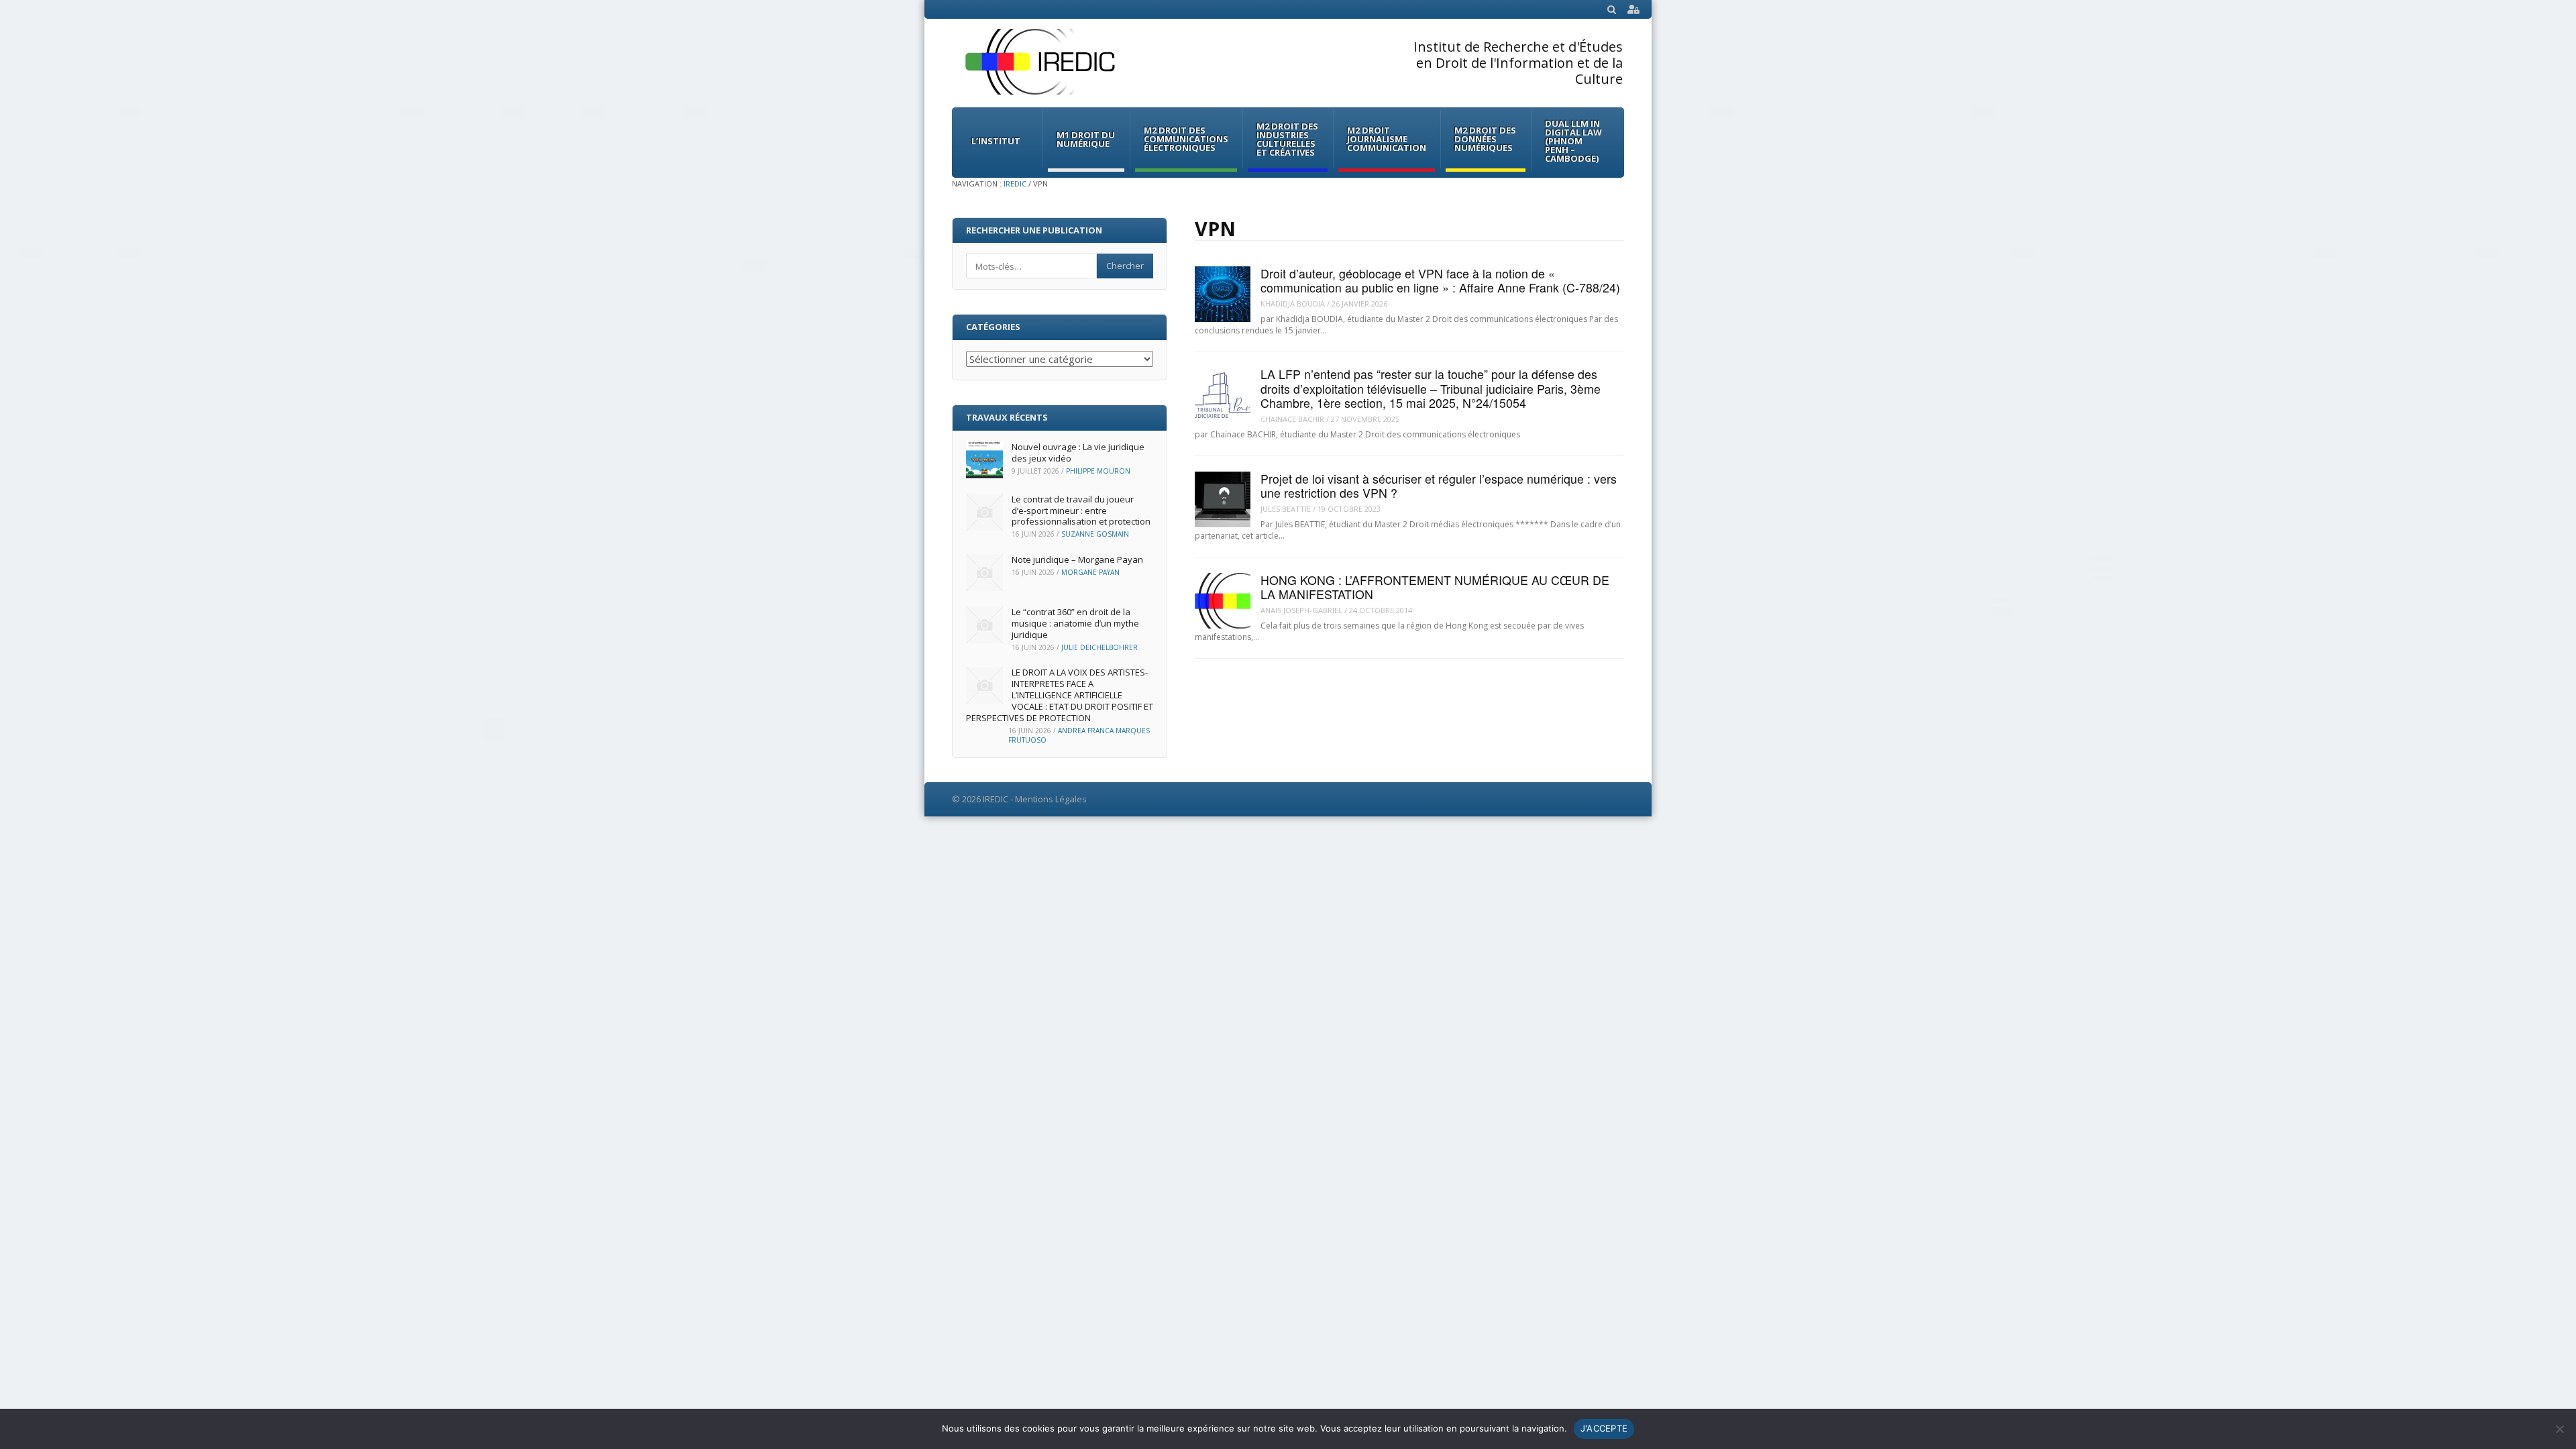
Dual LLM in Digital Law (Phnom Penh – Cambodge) (1573, 141)
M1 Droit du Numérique (1086, 139)
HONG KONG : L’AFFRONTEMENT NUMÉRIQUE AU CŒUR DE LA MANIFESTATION (1435, 587)
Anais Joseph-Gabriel (1301, 610)
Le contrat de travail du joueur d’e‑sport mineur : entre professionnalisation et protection (1081, 511)
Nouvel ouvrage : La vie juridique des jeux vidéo (1078, 452)
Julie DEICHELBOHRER (1099, 647)
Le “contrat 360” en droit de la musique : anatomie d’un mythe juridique (1075, 623)
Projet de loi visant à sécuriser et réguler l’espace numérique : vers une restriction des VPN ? (1439, 486)
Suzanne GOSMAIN (1095, 534)
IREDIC (1015, 183)
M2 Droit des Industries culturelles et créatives (1287, 139)
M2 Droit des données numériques (1485, 139)
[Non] (2559, 1429)
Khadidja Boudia (1293, 304)
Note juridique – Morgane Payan (1077, 559)
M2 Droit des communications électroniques (1186, 139)
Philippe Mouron (1098, 471)
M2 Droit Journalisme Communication (1387, 139)
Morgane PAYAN (1090, 572)
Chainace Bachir (1292, 419)
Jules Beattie (1286, 509)
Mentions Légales (1051, 799)
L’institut (996, 141)
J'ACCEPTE (1604, 1428)
